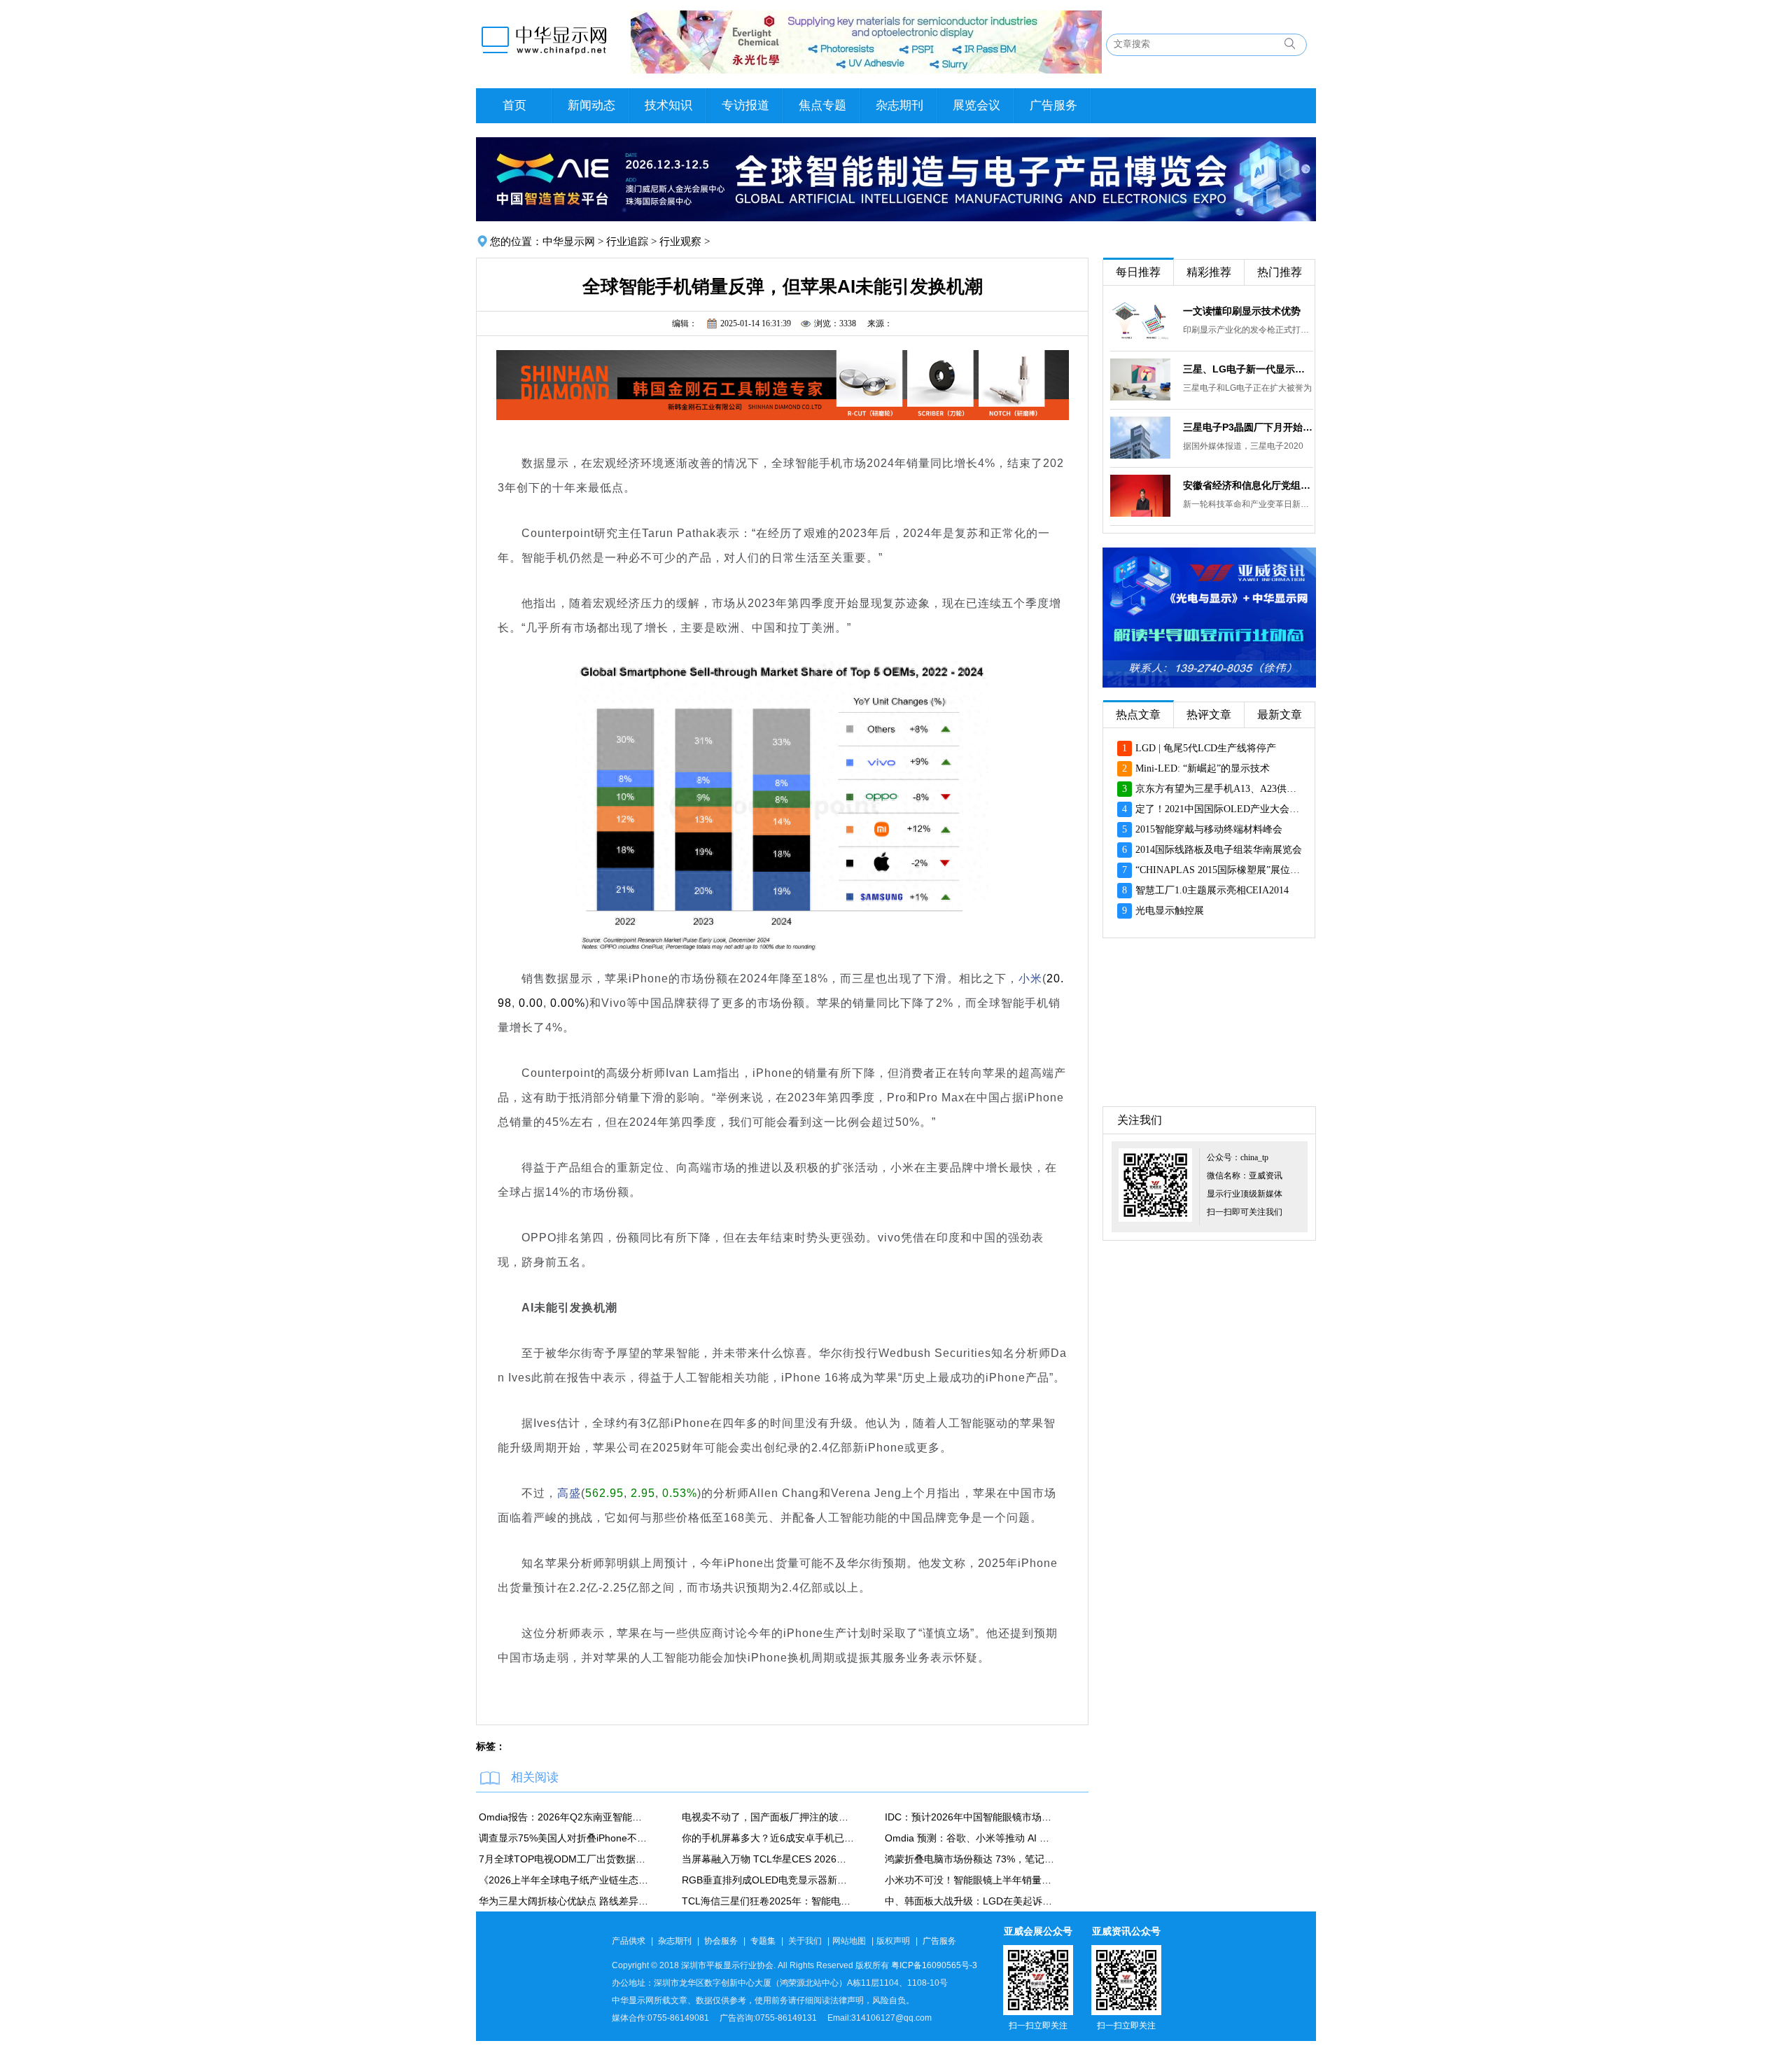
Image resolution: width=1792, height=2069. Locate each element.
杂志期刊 (899, 105)
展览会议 (976, 105)
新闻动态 (591, 105)
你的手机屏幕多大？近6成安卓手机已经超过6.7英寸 (768, 1838)
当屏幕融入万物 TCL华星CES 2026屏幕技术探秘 (768, 1859)
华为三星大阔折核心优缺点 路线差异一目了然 (565, 1901)
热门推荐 (1280, 272)
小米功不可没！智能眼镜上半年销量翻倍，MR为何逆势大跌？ (971, 1880)
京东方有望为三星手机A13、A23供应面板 (1212, 789)
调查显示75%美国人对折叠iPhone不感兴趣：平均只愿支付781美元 (565, 1838)
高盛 (569, 1493)
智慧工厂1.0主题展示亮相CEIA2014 (1205, 890)
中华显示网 (569, 242)
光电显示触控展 (1163, 911)
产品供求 (629, 1941)
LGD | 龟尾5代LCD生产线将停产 (1199, 748)
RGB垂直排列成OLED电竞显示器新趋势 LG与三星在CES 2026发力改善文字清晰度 (768, 1880)
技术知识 (668, 105)
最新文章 (1280, 715)
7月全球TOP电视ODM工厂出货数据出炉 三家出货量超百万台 (565, 1859)
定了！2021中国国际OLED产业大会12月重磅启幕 (1212, 809)
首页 (514, 105)
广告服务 (1053, 105)
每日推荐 (1138, 272)
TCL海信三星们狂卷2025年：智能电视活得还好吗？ (768, 1901)
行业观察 (680, 242)
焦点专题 (822, 105)
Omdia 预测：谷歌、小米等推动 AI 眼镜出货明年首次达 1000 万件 (971, 1838)
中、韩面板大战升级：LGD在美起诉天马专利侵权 (971, 1901)
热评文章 (1209, 715)
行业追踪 (627, 242)
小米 (1030, 978)
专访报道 (745, 105)
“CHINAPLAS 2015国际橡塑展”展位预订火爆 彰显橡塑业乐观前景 (1212, 870)
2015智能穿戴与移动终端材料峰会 (1202, 829)
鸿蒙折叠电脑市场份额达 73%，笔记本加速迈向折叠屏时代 (971, 1859)
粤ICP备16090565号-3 (934, 1965)
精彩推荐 (1209, 272)
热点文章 (1138, 715)
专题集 (763, 1941)
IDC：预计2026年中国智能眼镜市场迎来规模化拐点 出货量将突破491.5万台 (971, 1817)
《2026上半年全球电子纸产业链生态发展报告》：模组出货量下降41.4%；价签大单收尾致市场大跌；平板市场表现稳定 (565, 1880)
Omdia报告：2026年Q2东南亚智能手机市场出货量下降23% (565, 1817)
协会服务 (721, 1941)
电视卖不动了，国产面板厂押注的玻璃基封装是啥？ (768, 1817)
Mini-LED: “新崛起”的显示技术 (1196, 768)
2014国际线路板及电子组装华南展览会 (1212, 850)
